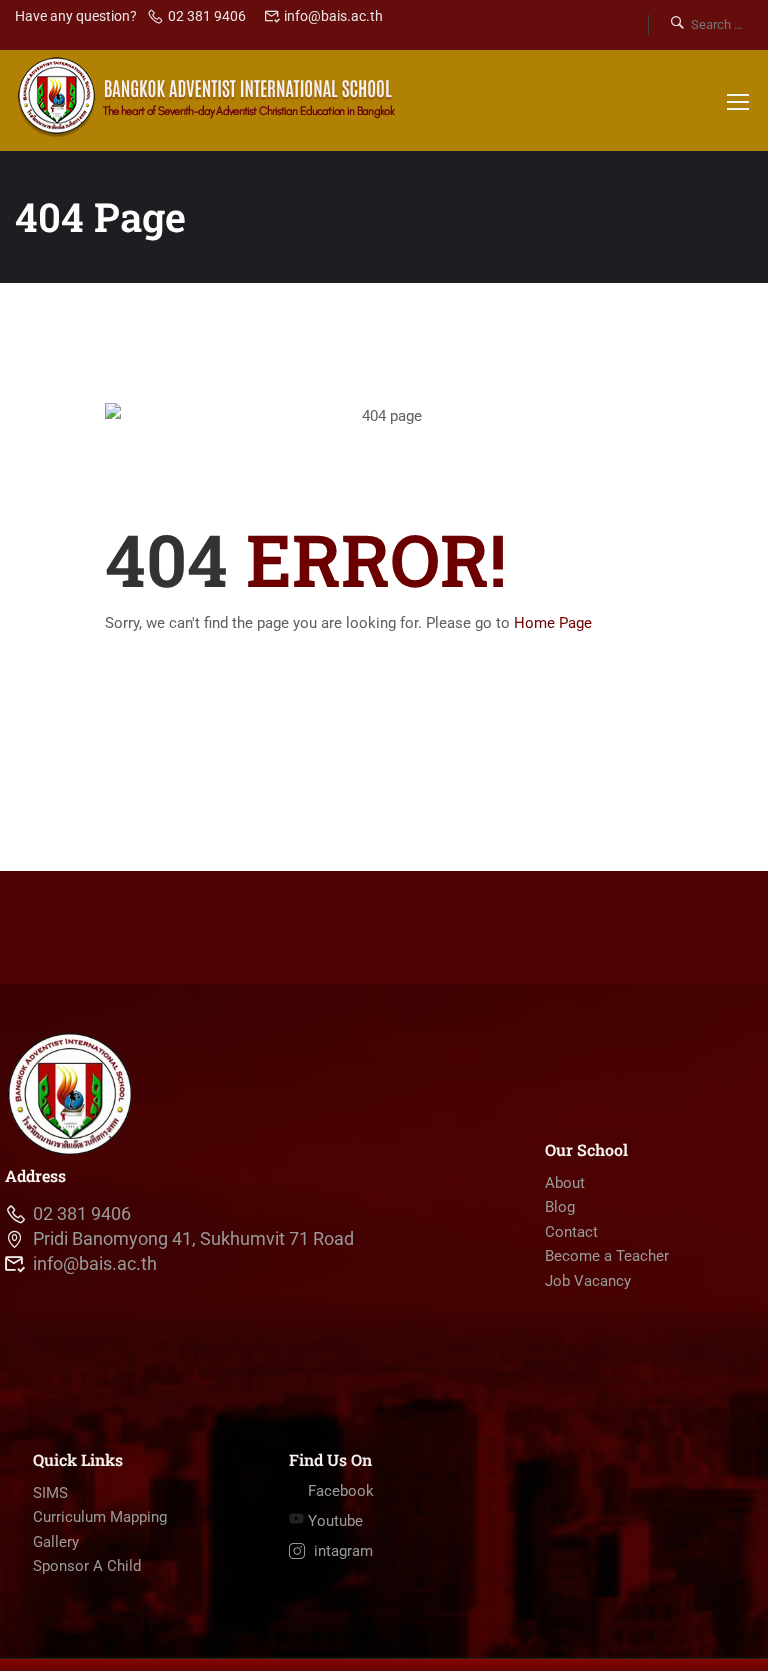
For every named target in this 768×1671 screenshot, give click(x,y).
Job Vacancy (588, 1281)
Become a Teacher (607, 1256)
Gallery (56, 1542)
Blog (560, 1207)
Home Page (553, 623)
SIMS (50, 1493)
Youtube (333, 1521)
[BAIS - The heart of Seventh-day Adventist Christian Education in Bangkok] (207, 96)
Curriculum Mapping (100, 1517)
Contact (571, 1232)
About (565, 1183)
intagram (341, 1551)
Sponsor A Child (87, 1566)
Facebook (339, 1491)
